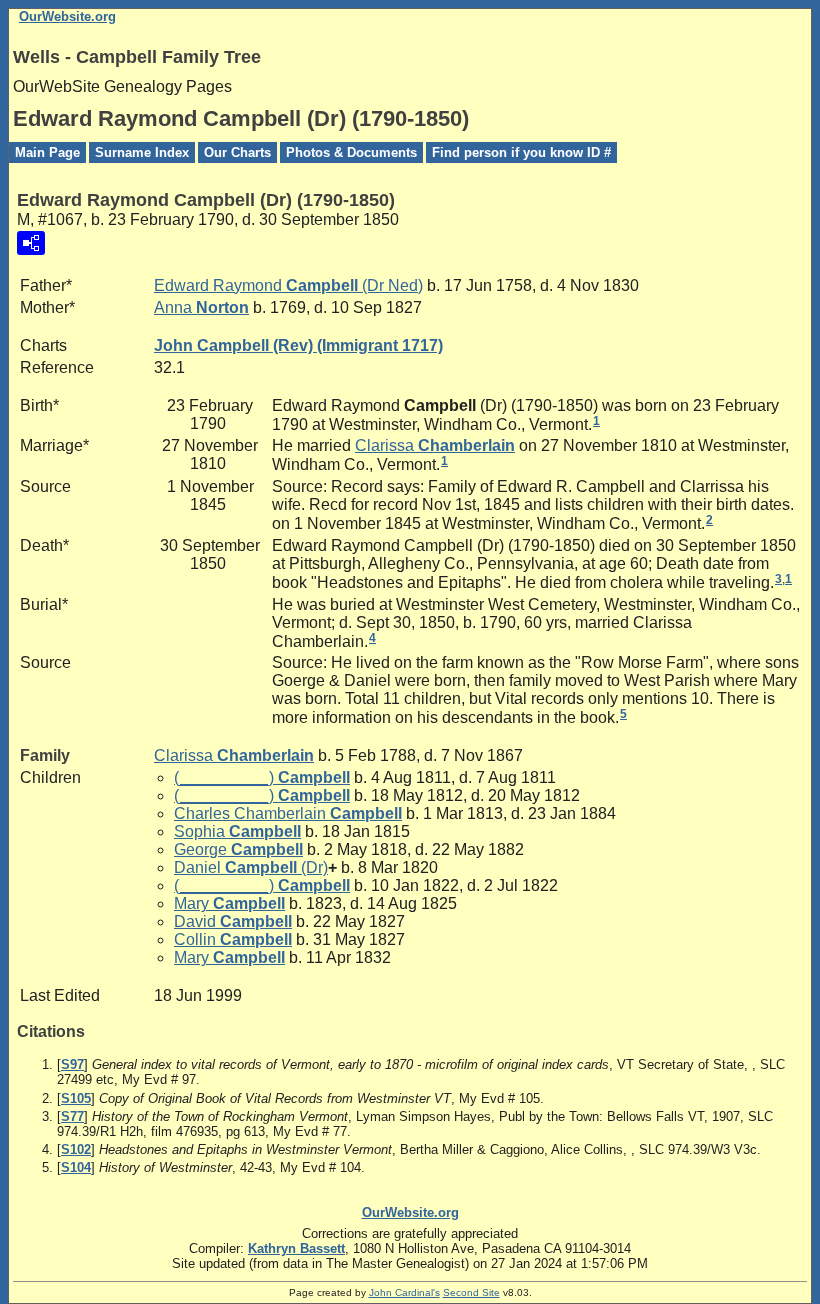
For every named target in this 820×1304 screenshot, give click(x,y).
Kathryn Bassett (296, 1248)
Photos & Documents (351, 152)
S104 (76, 1167)
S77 (72, 1116)
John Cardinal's (404, 1292)
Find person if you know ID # (521, 152)
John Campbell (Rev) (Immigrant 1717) (298, 345)
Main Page (47, 152)
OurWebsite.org (67, 16)
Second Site (471, 1292)
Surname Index (142, 152)
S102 (76, 1149)
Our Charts (237, 152)
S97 (72, 1064)
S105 (76, 1098)
